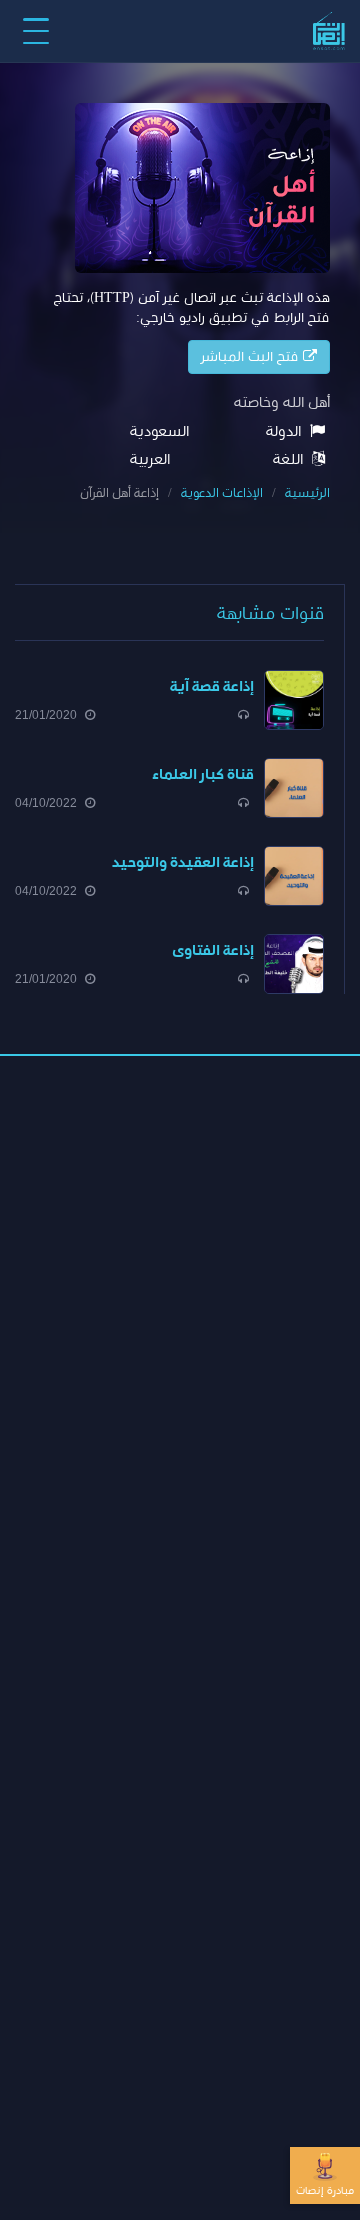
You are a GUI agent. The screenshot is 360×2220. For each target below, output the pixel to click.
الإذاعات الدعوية (222, 493)
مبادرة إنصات (325, 2190)
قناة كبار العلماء (203, 774)
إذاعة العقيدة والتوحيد (183, 862)
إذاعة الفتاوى (213, 950)
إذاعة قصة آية (212, 686)
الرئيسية (307, 493)
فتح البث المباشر (252, 357)
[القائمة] (36, 31)
